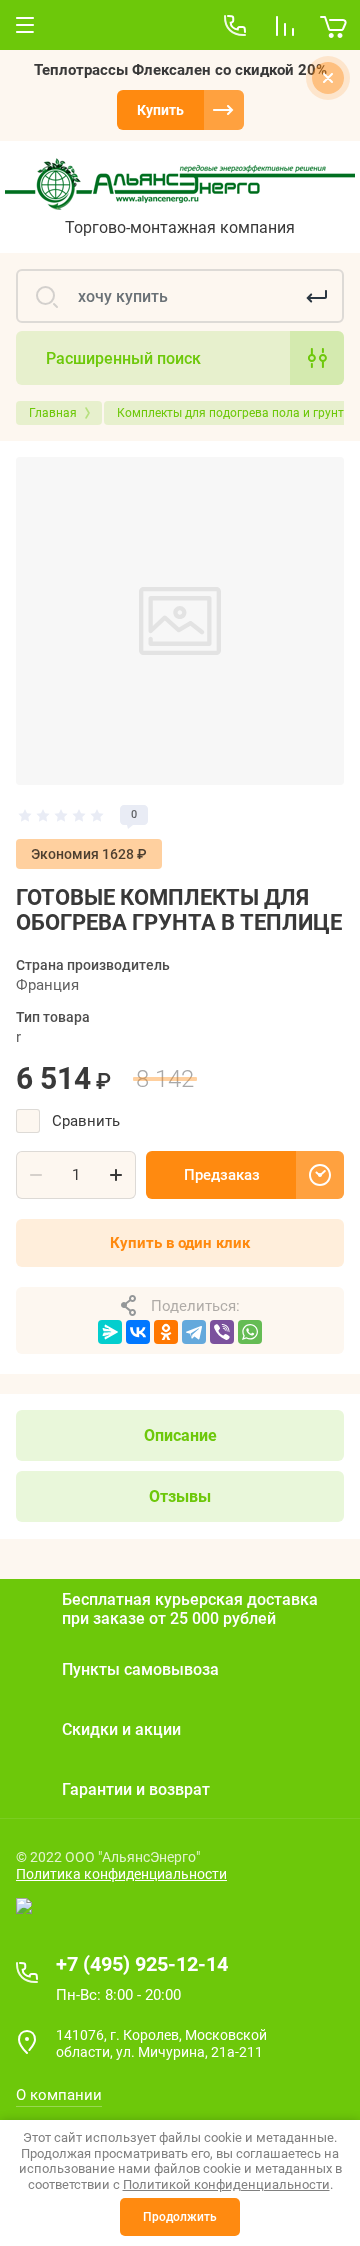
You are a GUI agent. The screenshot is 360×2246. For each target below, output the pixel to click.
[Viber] (222, 1332)
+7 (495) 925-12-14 (142, 1964)
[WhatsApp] (250, 1332)
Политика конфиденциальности (121, 1874)
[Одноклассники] (166, 1332)
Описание (180, 1435)
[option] (180, 621)
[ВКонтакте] (138, 1332)
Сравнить (86, 1121)
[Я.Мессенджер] (110, 1332)
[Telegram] (194, 1332)
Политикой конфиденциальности (226, 2184)
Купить (160, 110)
